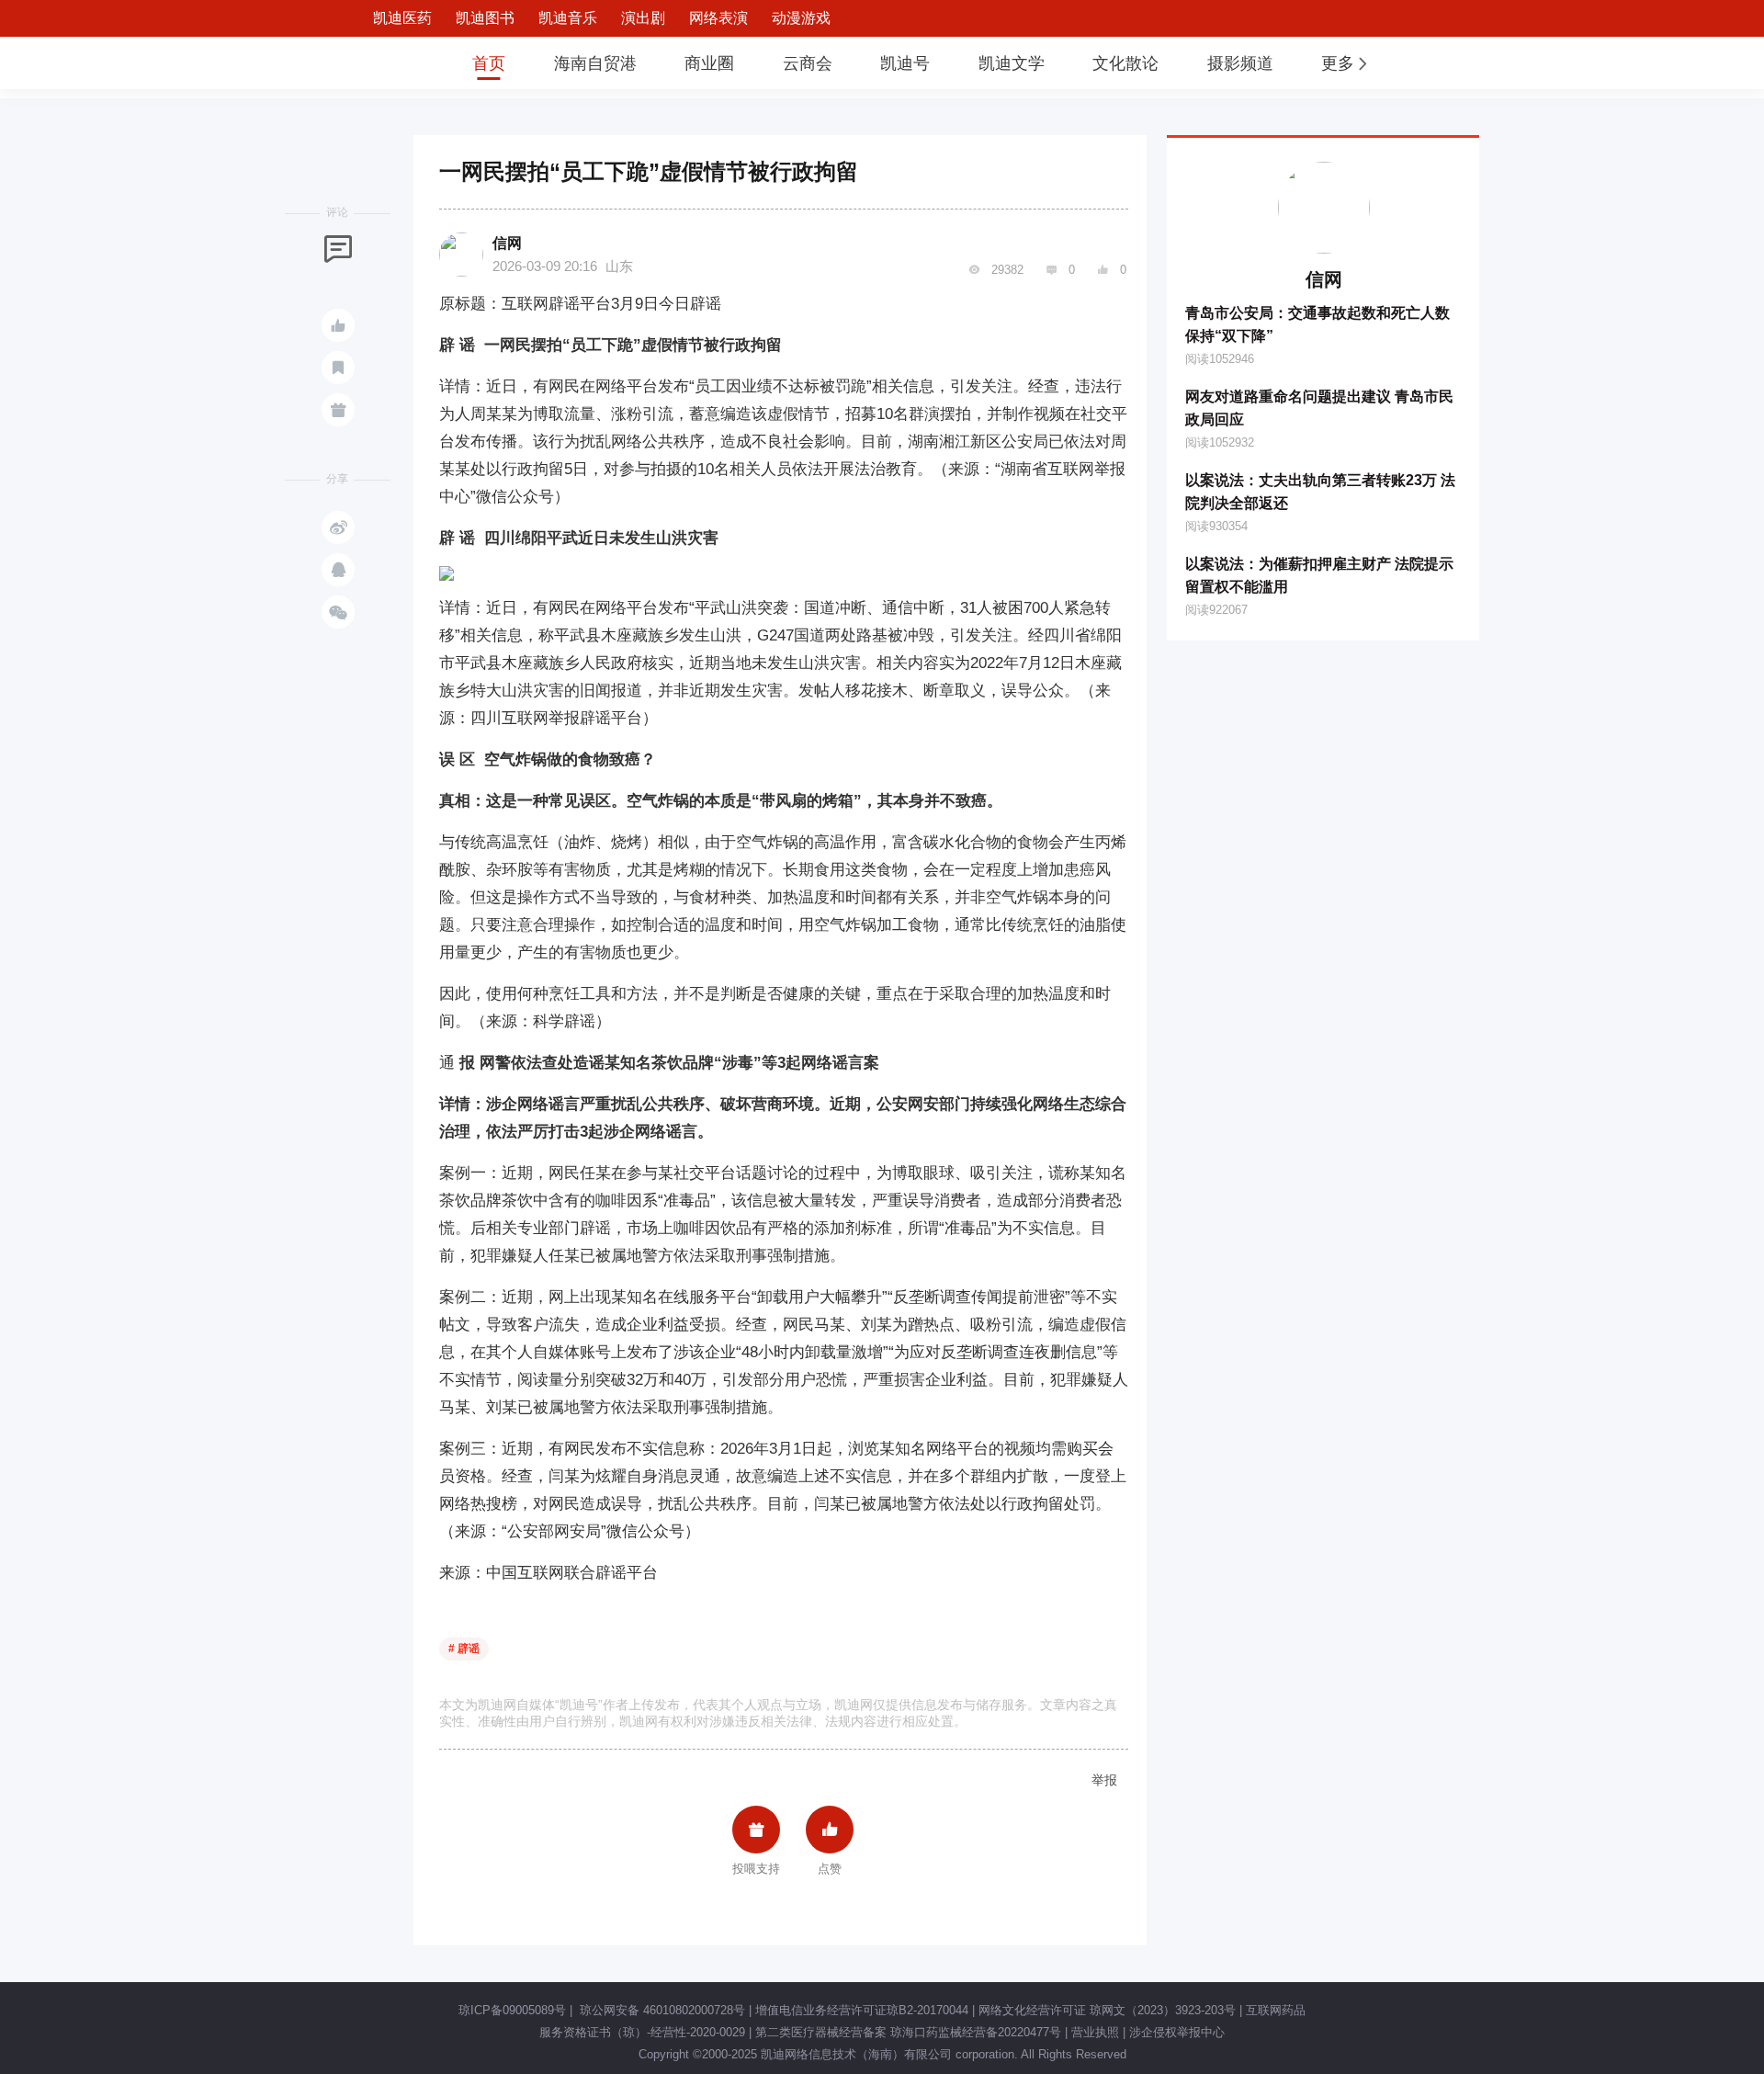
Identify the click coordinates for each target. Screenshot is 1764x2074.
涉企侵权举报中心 (1177, 2032)
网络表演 (718, 18)
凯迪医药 (402, 18)
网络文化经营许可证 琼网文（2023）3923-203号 (1107, 2010)
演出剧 (643, 18)
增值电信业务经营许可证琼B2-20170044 (862, 2010)
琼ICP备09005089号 (512, 2010)
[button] (1346, 63)
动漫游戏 (801, 18)
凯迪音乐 (568, 18)
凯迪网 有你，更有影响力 (388, 63)
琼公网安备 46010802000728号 (661, 2010)
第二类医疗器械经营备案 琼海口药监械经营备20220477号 (908, 2032)
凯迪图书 (485, 18)
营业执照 (1095, 2032)
